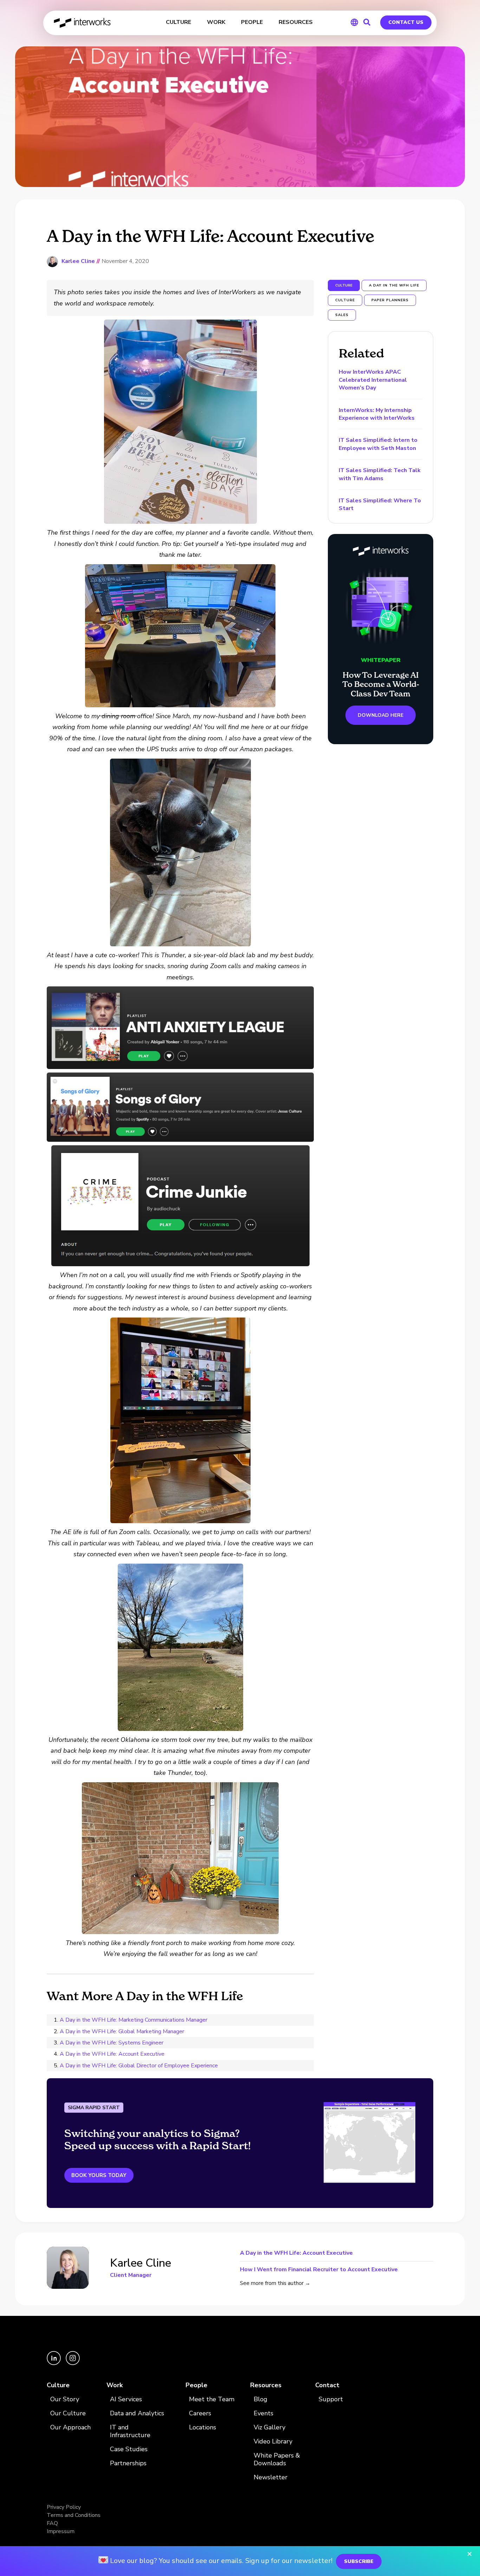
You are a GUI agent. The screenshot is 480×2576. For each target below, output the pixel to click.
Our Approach (70, 2427)
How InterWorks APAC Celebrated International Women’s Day (373, 380)
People (196, 2385)
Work (115, 2385)
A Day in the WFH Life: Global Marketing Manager (122, 2031)
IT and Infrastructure (130, 2431)
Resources (266, 2385)
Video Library (273, 2442)
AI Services (126, 2399)
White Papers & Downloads (277, 2459)
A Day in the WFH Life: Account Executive (112, 2054)
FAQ (52, 2523)
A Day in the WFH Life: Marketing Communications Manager (134, 2020)
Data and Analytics (137, 2413)
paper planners (390, 300)
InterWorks (83, 23)
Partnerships (128, 2463)
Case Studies (129, 2449)
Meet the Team (212, 2399)
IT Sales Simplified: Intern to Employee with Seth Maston (378, 444)
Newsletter (271, 2477)
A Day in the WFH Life (394, 285)
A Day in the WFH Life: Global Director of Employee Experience (139, 2066)
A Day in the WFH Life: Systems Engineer (112, 2043)
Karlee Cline (78, 261)
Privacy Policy (64, 2507)
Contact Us (406, 22)
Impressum (61, 2531)
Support (331, 2399)
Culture (58, 2385)
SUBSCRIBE (359, 2561)
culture (345, 300)
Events (264, 2413)
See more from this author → (275, 2283)
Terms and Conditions (74, 2515)
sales (342, 315)
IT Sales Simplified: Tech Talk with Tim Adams (380, 474)
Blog (261, 2399)
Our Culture (68, 2413)
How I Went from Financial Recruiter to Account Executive (319, 2269)
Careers (200, 2413)
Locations (203, 2427)
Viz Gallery (270, 2427)
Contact (327, 2385)
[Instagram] (73, 2363)
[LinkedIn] (54, 2363)
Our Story (65, 2399)
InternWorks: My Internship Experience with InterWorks (377, 414)
